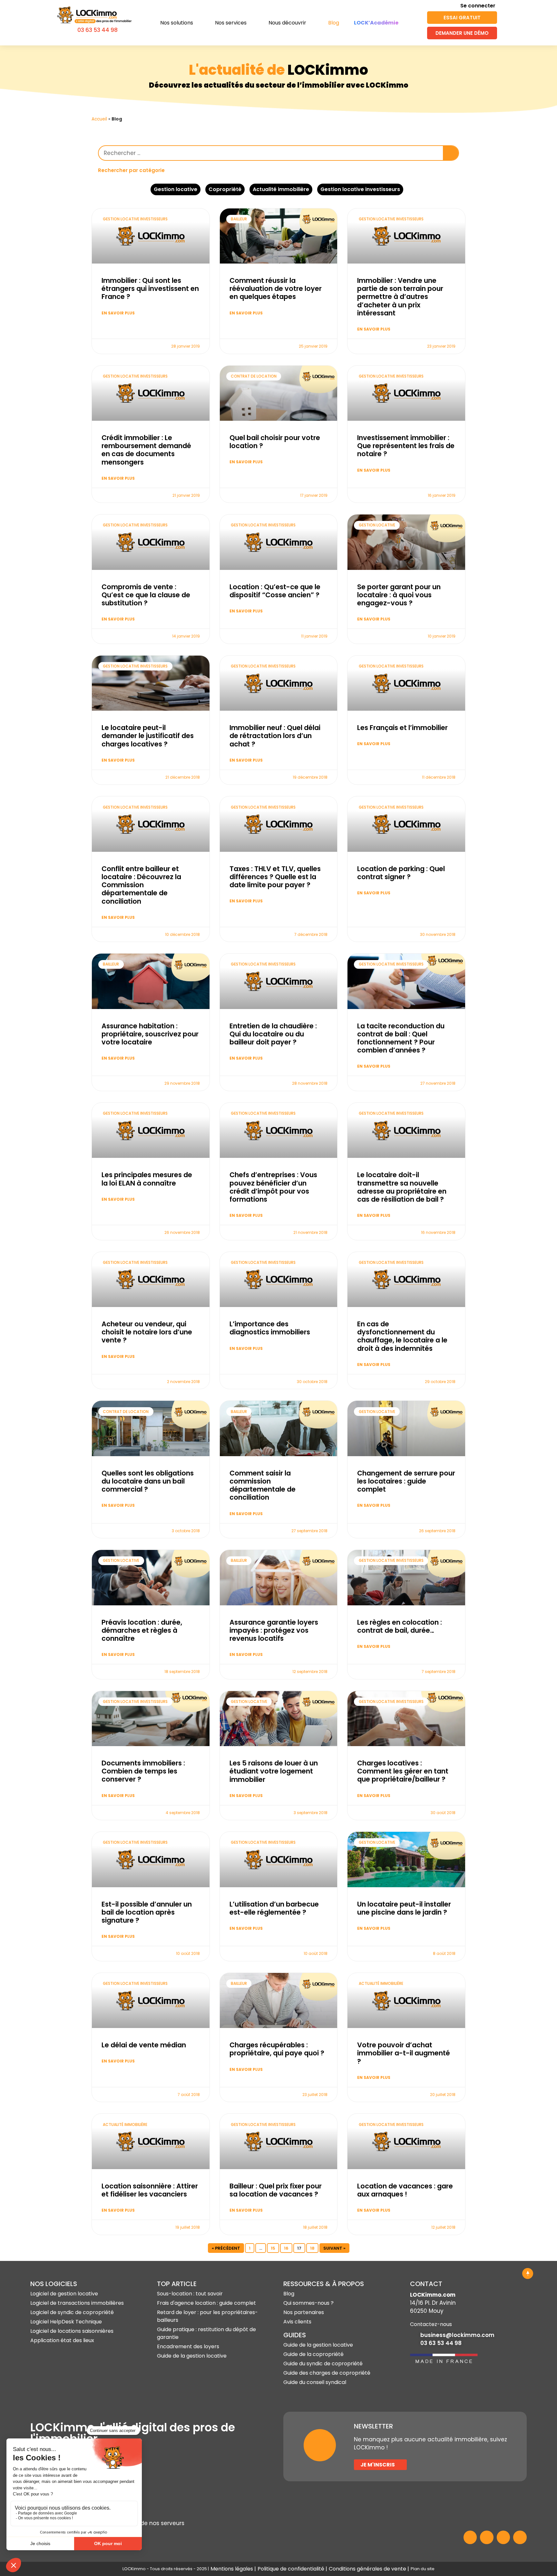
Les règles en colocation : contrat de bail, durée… (400, 1626)
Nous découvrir (287, 23)
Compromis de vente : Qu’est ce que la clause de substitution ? (146, 595)
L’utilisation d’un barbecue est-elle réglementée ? (274, 1908)
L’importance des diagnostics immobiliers (270, 1328)
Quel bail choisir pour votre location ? (275, 442)
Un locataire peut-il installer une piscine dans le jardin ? (404, 1908)
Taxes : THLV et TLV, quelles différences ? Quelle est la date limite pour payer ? (275, 877)
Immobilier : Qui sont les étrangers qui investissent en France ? (150, 288)
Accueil (99, 119)
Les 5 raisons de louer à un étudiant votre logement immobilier (274, 1771)
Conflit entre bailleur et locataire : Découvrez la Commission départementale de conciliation (141, 885)
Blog (334, 23)
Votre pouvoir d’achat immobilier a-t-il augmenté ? (404, 2053)
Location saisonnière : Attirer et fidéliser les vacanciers (150, 2190)
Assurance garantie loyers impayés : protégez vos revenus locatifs (274, 1630)
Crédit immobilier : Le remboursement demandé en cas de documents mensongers (146, 450)
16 (288, 2247)
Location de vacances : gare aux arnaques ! (405, 2190)
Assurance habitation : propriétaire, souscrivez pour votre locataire (150, 1034)
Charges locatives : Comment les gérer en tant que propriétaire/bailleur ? (403, 1771)
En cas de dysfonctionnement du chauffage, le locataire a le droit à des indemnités (402, 1336)
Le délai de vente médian (144, 2045)
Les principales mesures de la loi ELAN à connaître (147, 1179)
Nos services (231, 23)
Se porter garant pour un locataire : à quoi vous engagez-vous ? (399, 595)
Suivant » (334, 2248)
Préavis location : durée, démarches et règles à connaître (142, 1630)
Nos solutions (177, 23)
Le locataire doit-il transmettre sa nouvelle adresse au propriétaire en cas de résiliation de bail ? (402, 1187)
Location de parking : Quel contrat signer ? (401, 873)
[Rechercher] (451, 153)
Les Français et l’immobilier (402, 728)
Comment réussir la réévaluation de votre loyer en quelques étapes (276, 288)
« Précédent (226, 2248)
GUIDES (295, 2335)
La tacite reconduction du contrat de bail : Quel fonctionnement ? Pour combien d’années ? (401, 1038)
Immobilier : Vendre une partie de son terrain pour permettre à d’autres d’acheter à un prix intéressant (400, 297)
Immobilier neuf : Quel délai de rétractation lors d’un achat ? (275, 736)
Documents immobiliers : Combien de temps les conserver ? (143, 1771)
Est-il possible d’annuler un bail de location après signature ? (147, 1912)
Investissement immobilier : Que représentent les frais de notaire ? (406, 446)
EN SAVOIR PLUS (118, 313)
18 (314, 2247)
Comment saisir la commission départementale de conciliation (263, 1485)
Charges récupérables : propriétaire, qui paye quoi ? (277, 2049)
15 (275, 2247)
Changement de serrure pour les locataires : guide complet (406, 1481)
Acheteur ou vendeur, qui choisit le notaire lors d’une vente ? (147, 1332)
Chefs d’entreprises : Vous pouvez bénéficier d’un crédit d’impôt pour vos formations (273, 1187)
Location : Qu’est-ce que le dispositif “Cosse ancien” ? (275, 591)
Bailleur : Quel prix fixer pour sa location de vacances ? (276, 2190)
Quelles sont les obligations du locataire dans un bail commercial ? (148, 1481)
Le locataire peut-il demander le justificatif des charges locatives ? (148, 736)
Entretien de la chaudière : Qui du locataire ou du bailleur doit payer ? (273, 1034)
